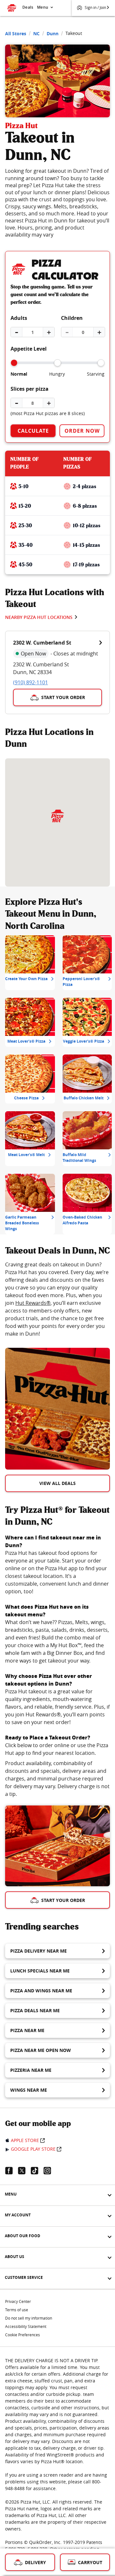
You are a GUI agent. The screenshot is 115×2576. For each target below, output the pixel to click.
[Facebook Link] (11, 2171)
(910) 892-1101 (31, 682)
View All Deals (57, 1483)
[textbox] (57, 1299)
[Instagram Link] (50, 2171)
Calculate (33, 431)
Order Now (82, 431)
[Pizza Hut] (57, 816)
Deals (28, 7)
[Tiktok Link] (37, 2171)
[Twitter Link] (24, 2171)
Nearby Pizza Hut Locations (39, 617)
